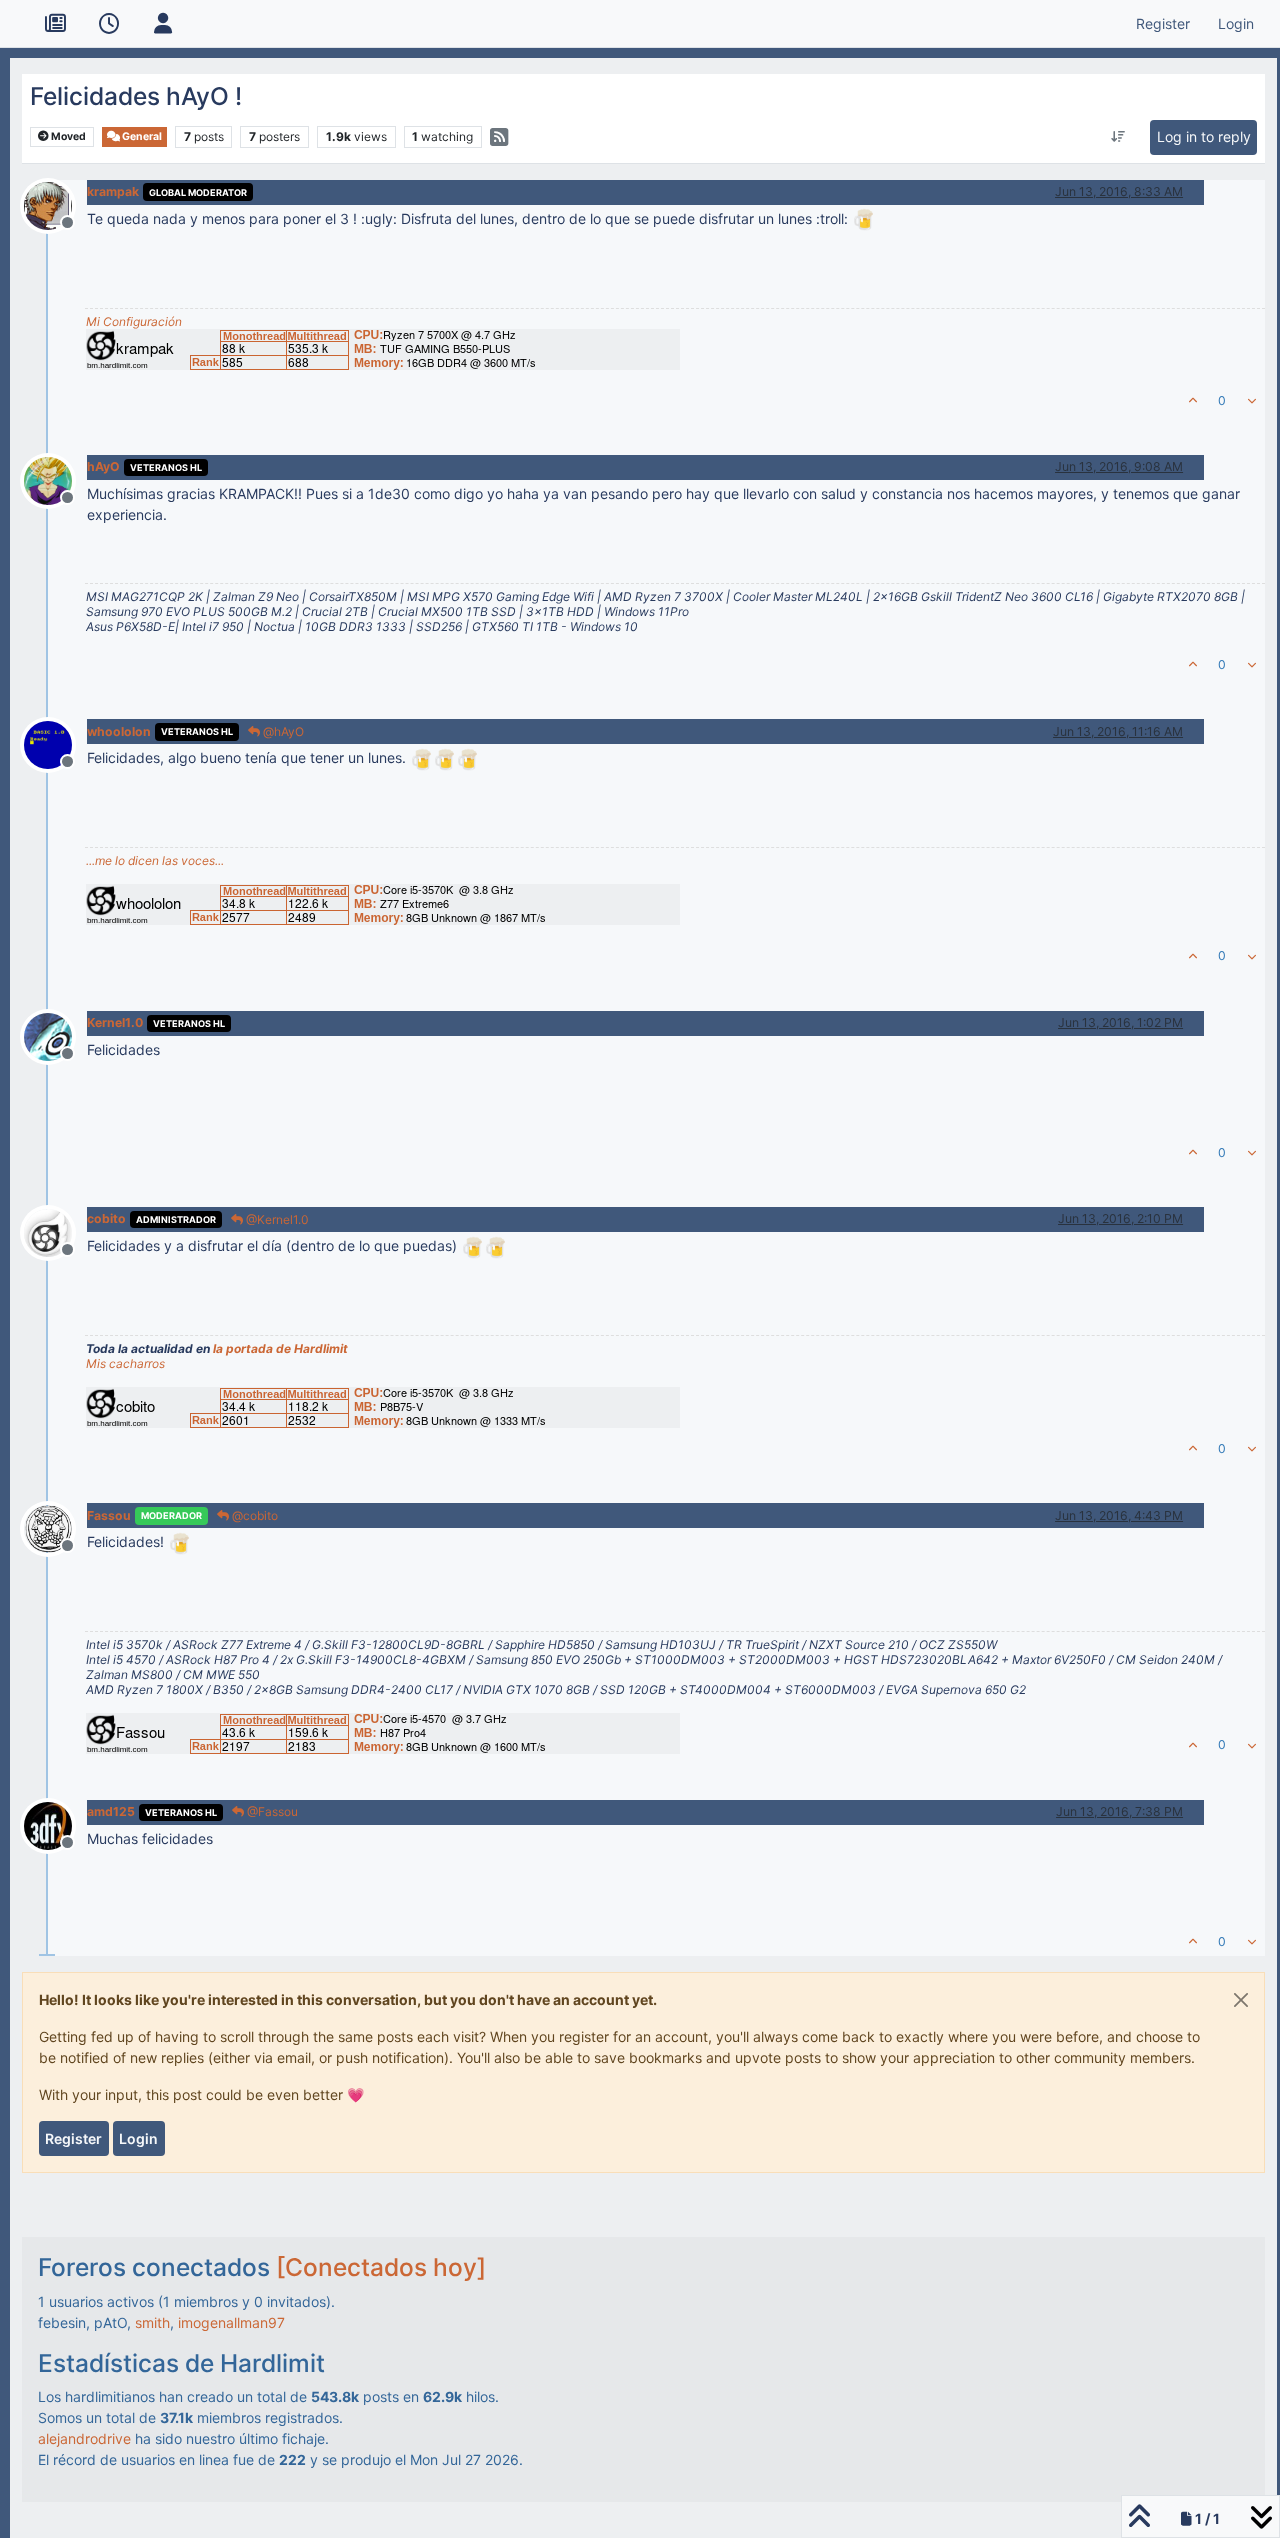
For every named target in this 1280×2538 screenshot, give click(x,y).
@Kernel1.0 (276, 1219)
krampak (113, 191)
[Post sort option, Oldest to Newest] (1117, 137)
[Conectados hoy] (381, 2267)
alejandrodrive (84, 2438)
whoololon (119, 731)
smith (152, 2322)
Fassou (109, 1515)
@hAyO (282, 731)
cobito (106, 1218)
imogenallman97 (231, 2322)
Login (138, 2138)
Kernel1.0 (115, 1022)
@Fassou (271, 1811)
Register (73, 2138)
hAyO (103, 466)
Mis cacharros (125, 1363)
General (141, 136)
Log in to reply (1204, 136)
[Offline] (55, 203)
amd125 (111, 1811)
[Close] (1241, 2000)
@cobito (253, 1515)
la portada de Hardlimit (280, 1348)
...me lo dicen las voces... (155, 860)
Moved (67, 136)
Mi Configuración (134, 321)
